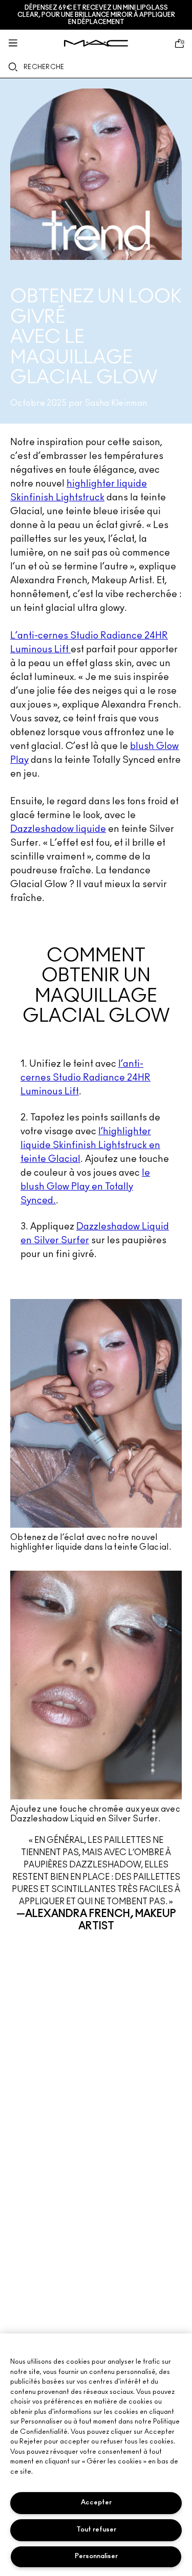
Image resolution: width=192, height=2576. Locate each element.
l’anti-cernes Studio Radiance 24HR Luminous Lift (86, 1078)
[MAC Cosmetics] (96, 43)
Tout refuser (96, 2530)
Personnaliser (96, 2556)
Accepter (96, 2503)
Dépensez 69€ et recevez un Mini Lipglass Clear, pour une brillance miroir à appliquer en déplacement (96, 15)
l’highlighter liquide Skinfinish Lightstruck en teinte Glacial (90, 1146)
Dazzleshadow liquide (58, 829)
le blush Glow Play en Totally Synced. (85, 1187)
